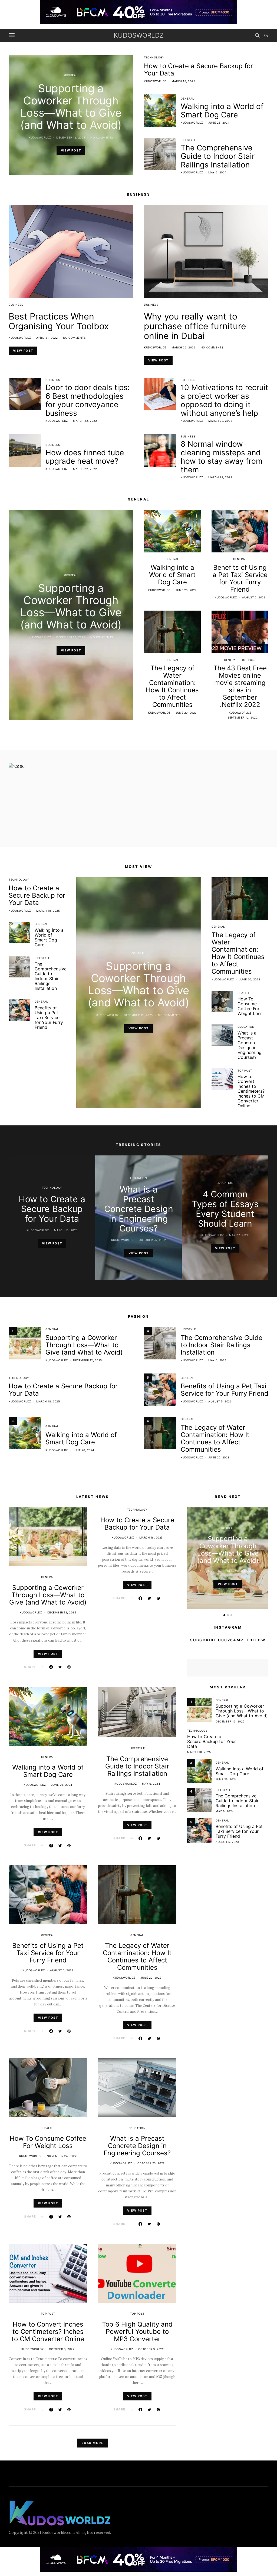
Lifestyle (188, 140)
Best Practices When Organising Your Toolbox (59, 321)
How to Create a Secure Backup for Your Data (198, 70)
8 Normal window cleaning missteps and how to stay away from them (222, 457)
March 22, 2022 (183, 347)
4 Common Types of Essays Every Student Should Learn (225, 1209)
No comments (102, 137)
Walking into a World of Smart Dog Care (222, 111)
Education (246, 1027)
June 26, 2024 (219, 123)
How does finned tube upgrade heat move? (85, 457)
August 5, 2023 (254, 597)
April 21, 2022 (47, 338)
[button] (266, 35)
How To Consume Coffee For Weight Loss (250, 1006)
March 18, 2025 (183, 81)
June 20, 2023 (186, 713)
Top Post (249, 660)
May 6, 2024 (217, 172)
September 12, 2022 (243, 717)
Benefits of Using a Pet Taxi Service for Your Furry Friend (240, 578)
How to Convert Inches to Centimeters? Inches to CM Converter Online (251, 1091)
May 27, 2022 (239, 1235)
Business (16, 305)
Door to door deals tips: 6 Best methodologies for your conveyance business (88, 400)
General (71, 75)
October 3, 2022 (62, 2349)
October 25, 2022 (152, 1240)
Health (243, 993)
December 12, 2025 (71, 137)
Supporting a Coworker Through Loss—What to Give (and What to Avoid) (71, 107)
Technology (154, 57)
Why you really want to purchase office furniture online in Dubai (195, 326)
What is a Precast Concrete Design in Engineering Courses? (250, 1045)
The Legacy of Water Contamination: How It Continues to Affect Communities (172, 686)
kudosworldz (139, 35)
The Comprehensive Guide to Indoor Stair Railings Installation (218, 156)
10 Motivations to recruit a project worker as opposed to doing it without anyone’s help (224, 400)
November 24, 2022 (62, 2156)
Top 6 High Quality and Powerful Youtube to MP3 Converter (137, 2332)
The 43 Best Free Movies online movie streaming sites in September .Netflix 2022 (240, 686)
